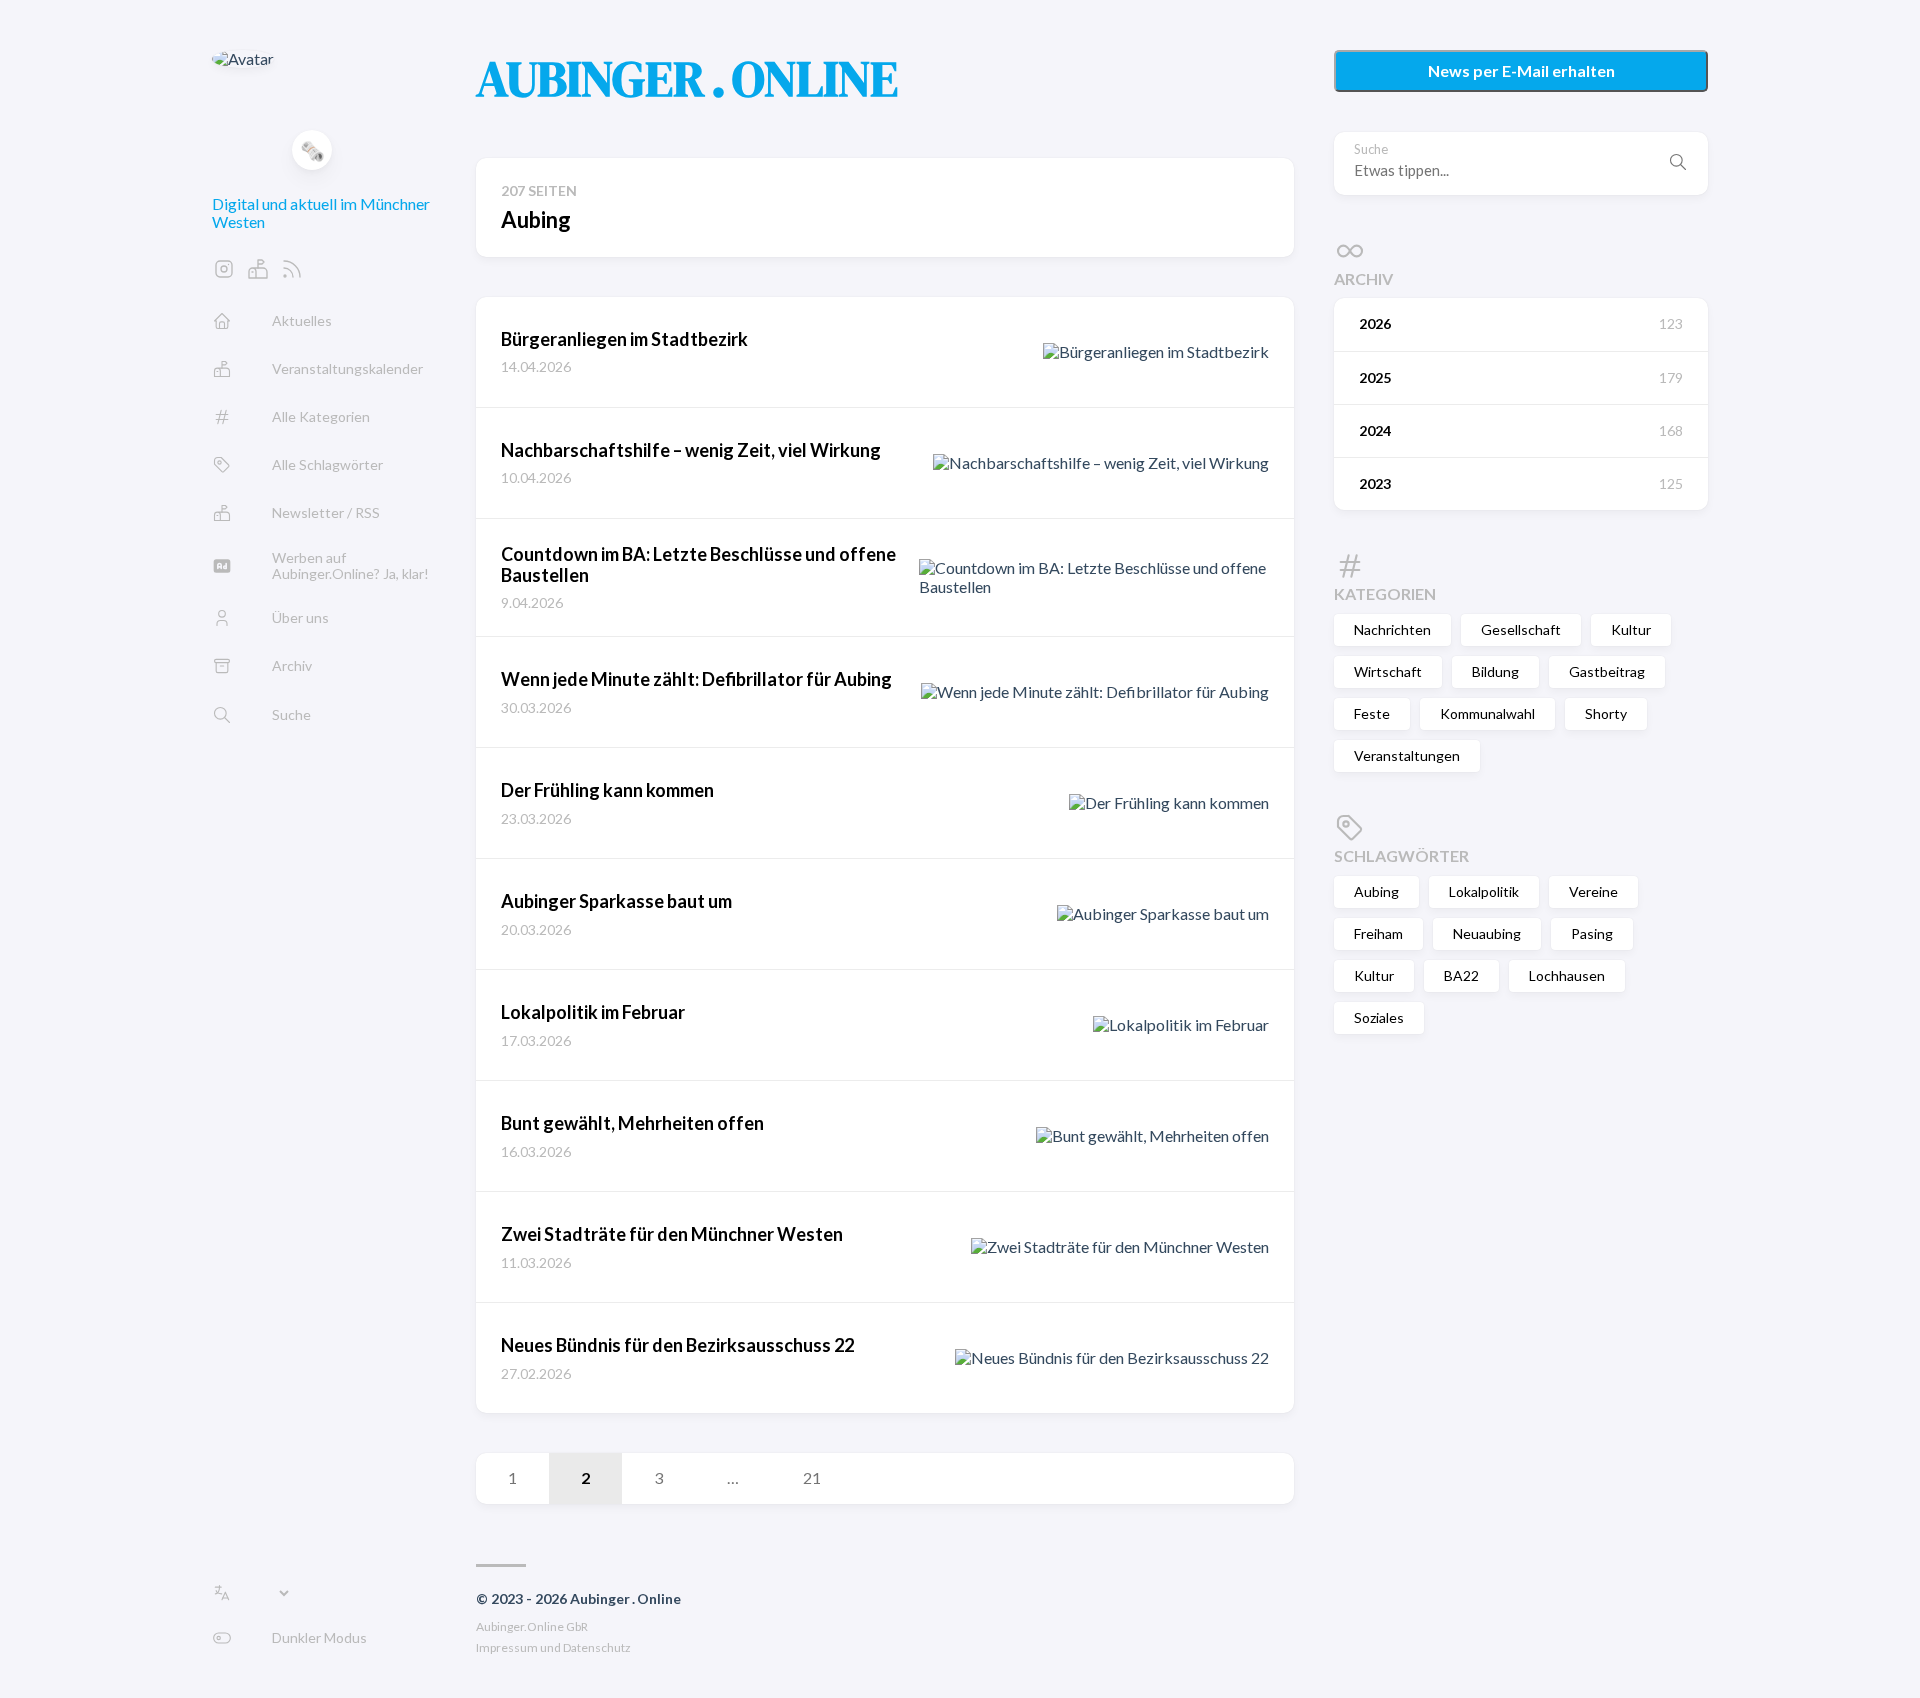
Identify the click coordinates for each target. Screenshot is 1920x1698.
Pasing (1592, 933)
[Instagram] (224, 274)
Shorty (1606, 713)
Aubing (1376, 891)
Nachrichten (1392, 629)
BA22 (1461, 975)
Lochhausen (1567, 975)
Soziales (1379, 1017)
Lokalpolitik (1484, 891)
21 (812, 1477)
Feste (1372, 713)
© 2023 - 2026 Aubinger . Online (578, 1598)
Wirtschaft (1388, 671)
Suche (1371, 149)
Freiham (1378, 933)
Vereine (1593, 891)
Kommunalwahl (1487, 713)
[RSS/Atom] (292, 274)
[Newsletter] (258, 274)
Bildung (1495, 671)
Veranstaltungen (1407, 755)
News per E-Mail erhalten (1521, 70)
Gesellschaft (1521, 629)
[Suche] (1678, 163)
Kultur (1631, 629)
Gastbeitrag (1607, 671)
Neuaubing (1487, 933)
